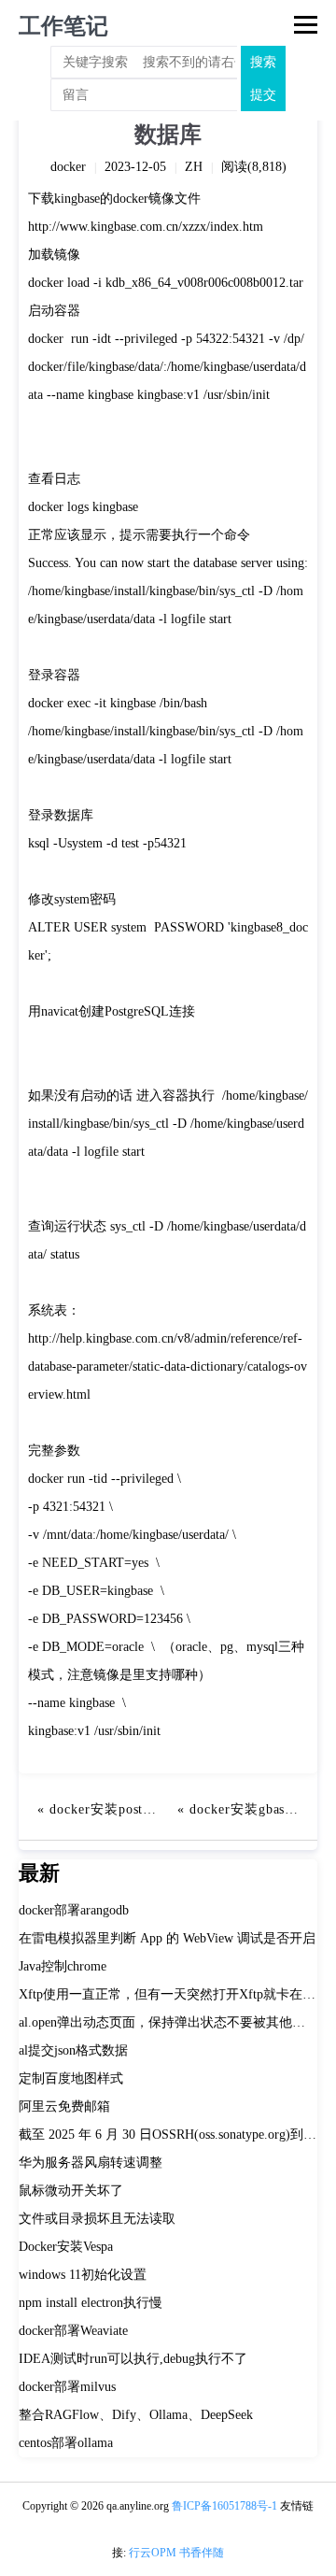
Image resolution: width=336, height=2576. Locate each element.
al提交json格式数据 (73, 2050)
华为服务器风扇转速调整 (91, 2163)
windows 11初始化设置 (83, 2275)
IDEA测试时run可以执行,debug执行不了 (133, 2359)
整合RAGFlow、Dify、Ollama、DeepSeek (136, 2415)
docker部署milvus (67, 2387)
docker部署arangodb (74, 1910)
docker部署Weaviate (73, 2331)
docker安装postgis (105, 1809)
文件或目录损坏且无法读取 (97, 2219)
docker (68, 167)
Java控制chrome (63, 1966)
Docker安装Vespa (66, 2247)
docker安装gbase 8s (249, 1809)
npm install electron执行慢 (91, 2303)
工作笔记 (63, 26)
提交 (263, 95)
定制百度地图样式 (71, 2078)
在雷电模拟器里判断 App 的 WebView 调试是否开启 (167, 1938)
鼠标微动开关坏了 (71, 2191)
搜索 (263, 62)
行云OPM (153, 2553)
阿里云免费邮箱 (64, 2106)
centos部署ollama (66, 2443)
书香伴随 (202, 2553)
